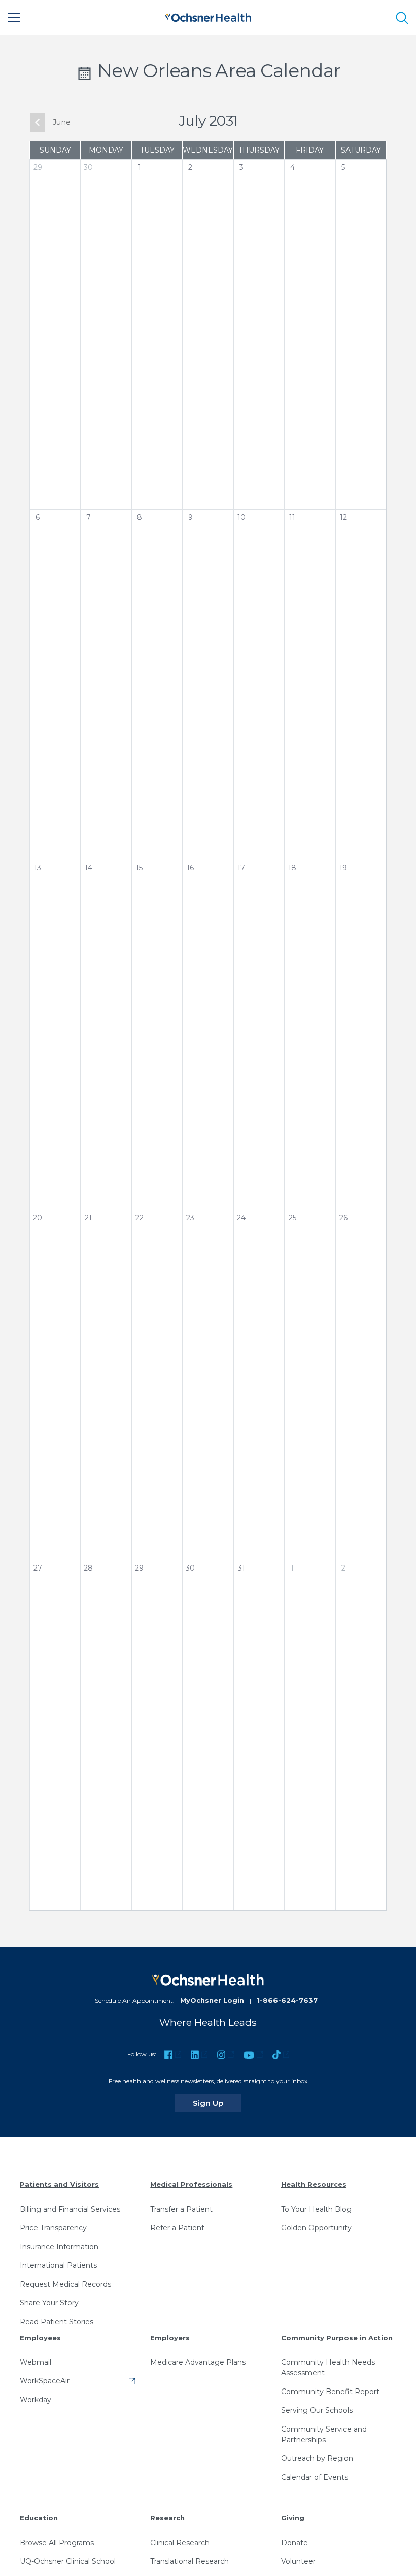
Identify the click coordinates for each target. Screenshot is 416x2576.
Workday (36, 2400)
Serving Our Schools (317, 2410)
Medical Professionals (191, 2184)
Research (167, 2518)
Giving (293, 2518)
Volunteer (298, 2561)
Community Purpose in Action (337, 2338)
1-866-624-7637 (287, 2000)
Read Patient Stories (57, 2322)
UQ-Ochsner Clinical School (68, 2561)
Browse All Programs (57, 2543)
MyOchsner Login (212, 2000)
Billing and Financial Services (70, 2209)
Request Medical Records (65, 2284)
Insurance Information (59, 2247)
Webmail (36, 2362)
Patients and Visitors (59, 2184)
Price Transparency (53, 2228)
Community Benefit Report (330, 2392)
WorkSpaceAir (45, 2381)
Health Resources (314, 2184)
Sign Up (217, 2103)
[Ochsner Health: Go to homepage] (208, 16)
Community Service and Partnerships (324, 2434)
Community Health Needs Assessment (328, 2367)
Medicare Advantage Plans (198, 2362)
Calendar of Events (315, 2477)
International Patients (58, 2265)
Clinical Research (180, 2543)
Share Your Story (49, 2303)
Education (39, 2518)
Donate (294, 2543)
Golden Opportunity (316, 2228)
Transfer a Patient (181, 2209)
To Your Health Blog (316, 2209)
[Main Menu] (14, 18)
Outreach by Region (317, 2458)
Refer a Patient (177, 2228)
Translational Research (189, 2561)
